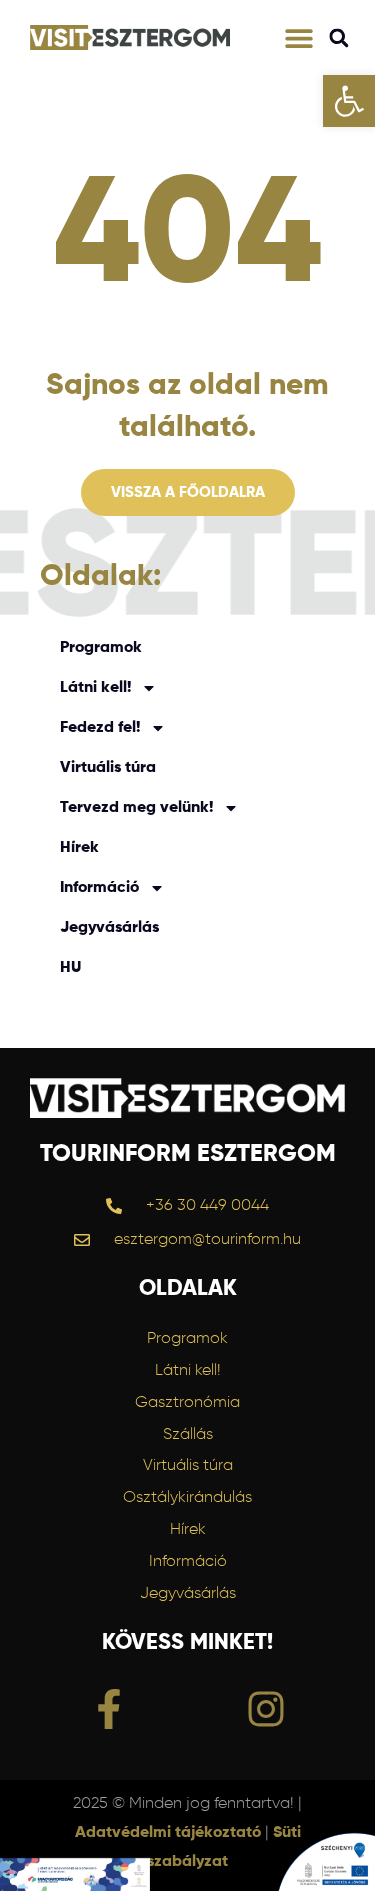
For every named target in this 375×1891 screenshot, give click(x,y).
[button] (299, 37)
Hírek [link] (79, 848)
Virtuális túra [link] (108, 768)
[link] (349, 101)
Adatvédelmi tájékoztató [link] (168, 1833)
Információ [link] (99, 888)
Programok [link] (101, 648)
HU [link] (70, 968)
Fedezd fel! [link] (100, 728)
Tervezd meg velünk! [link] (136, 808)
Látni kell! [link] (95, 688)
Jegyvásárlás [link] (109, 928)
